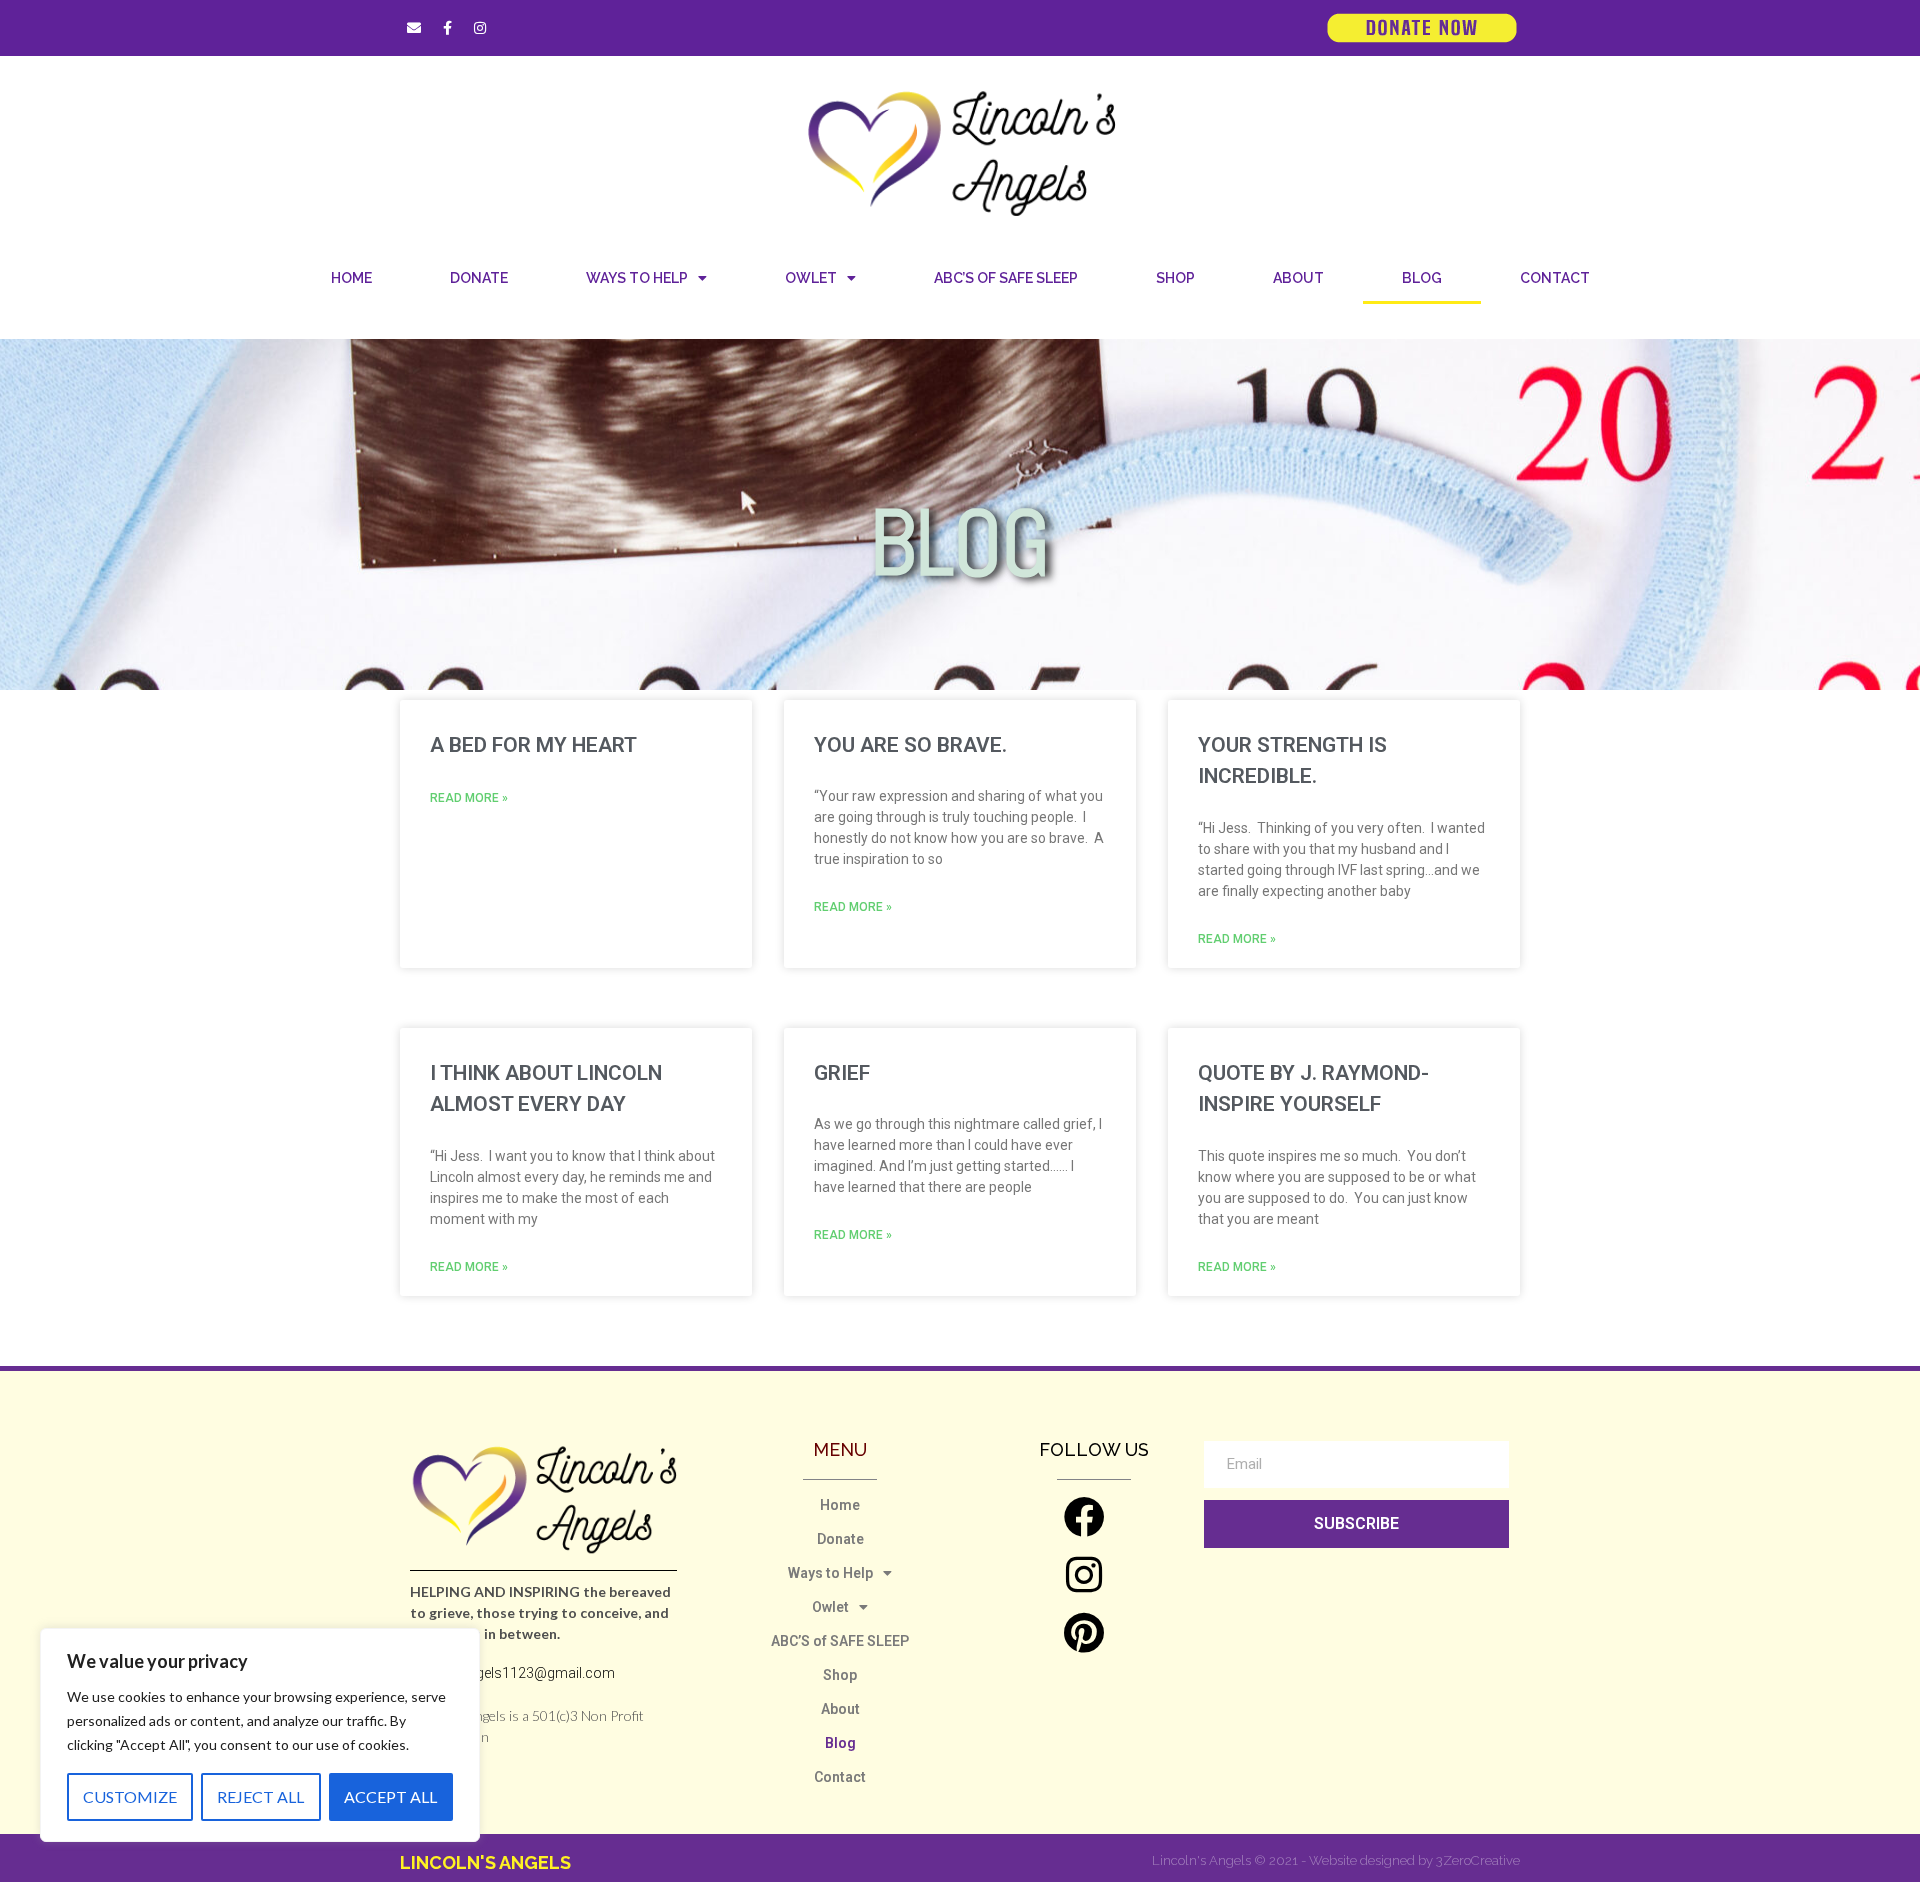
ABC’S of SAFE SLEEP (1006, 278)
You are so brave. (910, 745)
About (1298, 278)
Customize (130, 1796)
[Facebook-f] (447, 28)
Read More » (469, 798)
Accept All (390, 1796)
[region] (260, 1735)
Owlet (811, 278)
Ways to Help (637, 278)
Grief (842, 1073)
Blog (1422, 278)
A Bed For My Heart (533, 745)
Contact (1555, 278)
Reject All (260, 1796)
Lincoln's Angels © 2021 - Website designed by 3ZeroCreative (1336, 1860)
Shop (1175, 278)
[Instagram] (480, 28)
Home (351, 278)
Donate (479, 278)
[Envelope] (414, 28)
